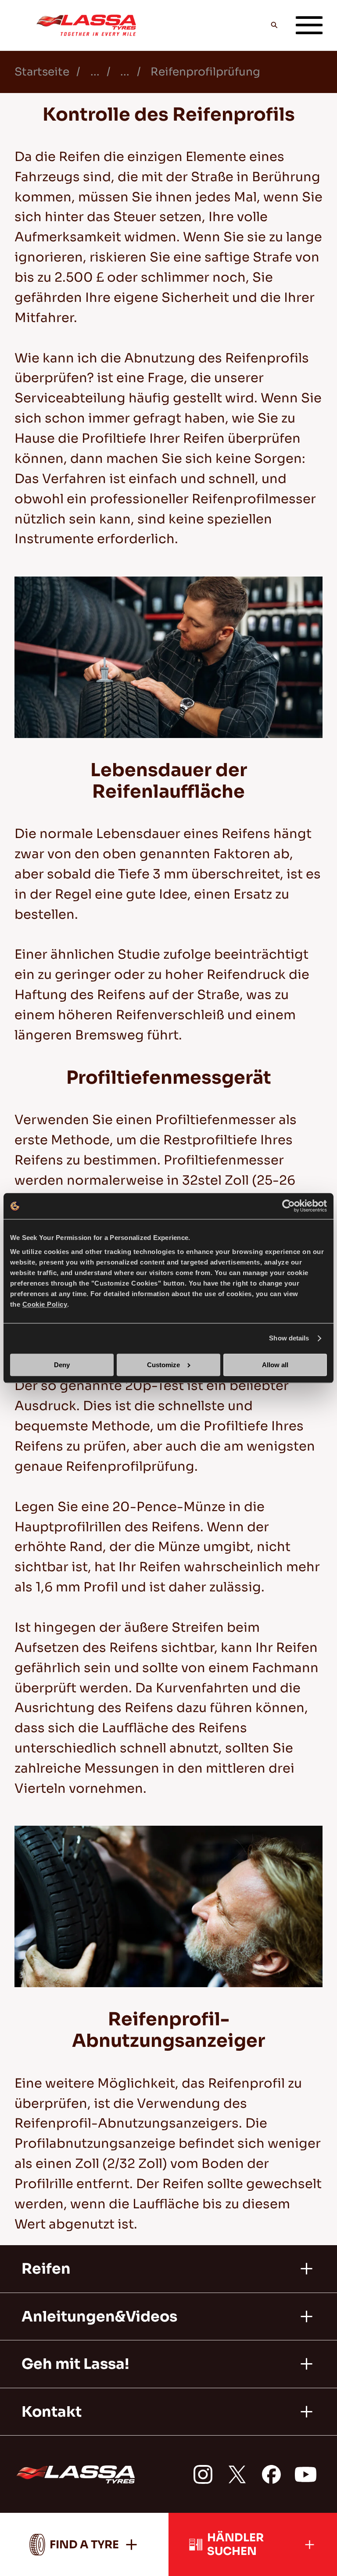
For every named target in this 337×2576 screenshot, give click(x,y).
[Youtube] (306, 2474)
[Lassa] (86, 25)
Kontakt (52, 2412)
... (95, 72)
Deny (62, 1365)
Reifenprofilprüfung (205, 72)
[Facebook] (271, 2474)
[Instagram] (203, 2474)
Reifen (46, 2269)
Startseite (42, 72)
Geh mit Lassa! (75, 2364)
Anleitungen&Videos (99, 2317)
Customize (163, 1365)
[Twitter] (237, 2474)
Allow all (275, 1365)
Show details (289, 1338)
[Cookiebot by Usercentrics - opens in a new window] (289, 1206)
